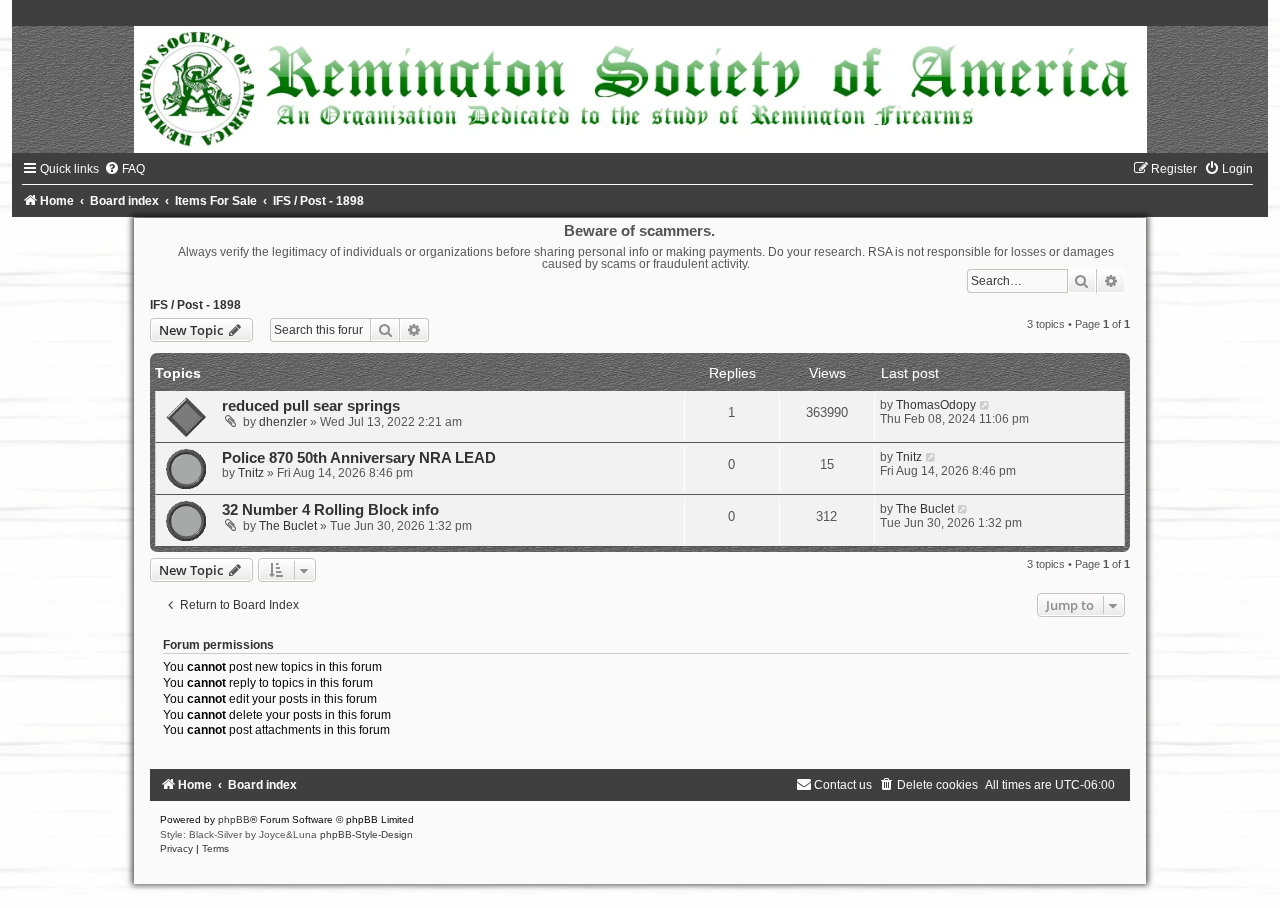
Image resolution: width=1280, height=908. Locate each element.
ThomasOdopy (936, 405)
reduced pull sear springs (311, 406)
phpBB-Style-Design (366, 834)
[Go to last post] (985, 405)
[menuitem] (124, 169)
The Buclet (288, 526)
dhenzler (283, 422)
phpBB (234, 819)
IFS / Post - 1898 (195, 305)
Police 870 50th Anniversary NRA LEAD (359, 458)
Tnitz (251, 473)
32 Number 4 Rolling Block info (330, 510)
